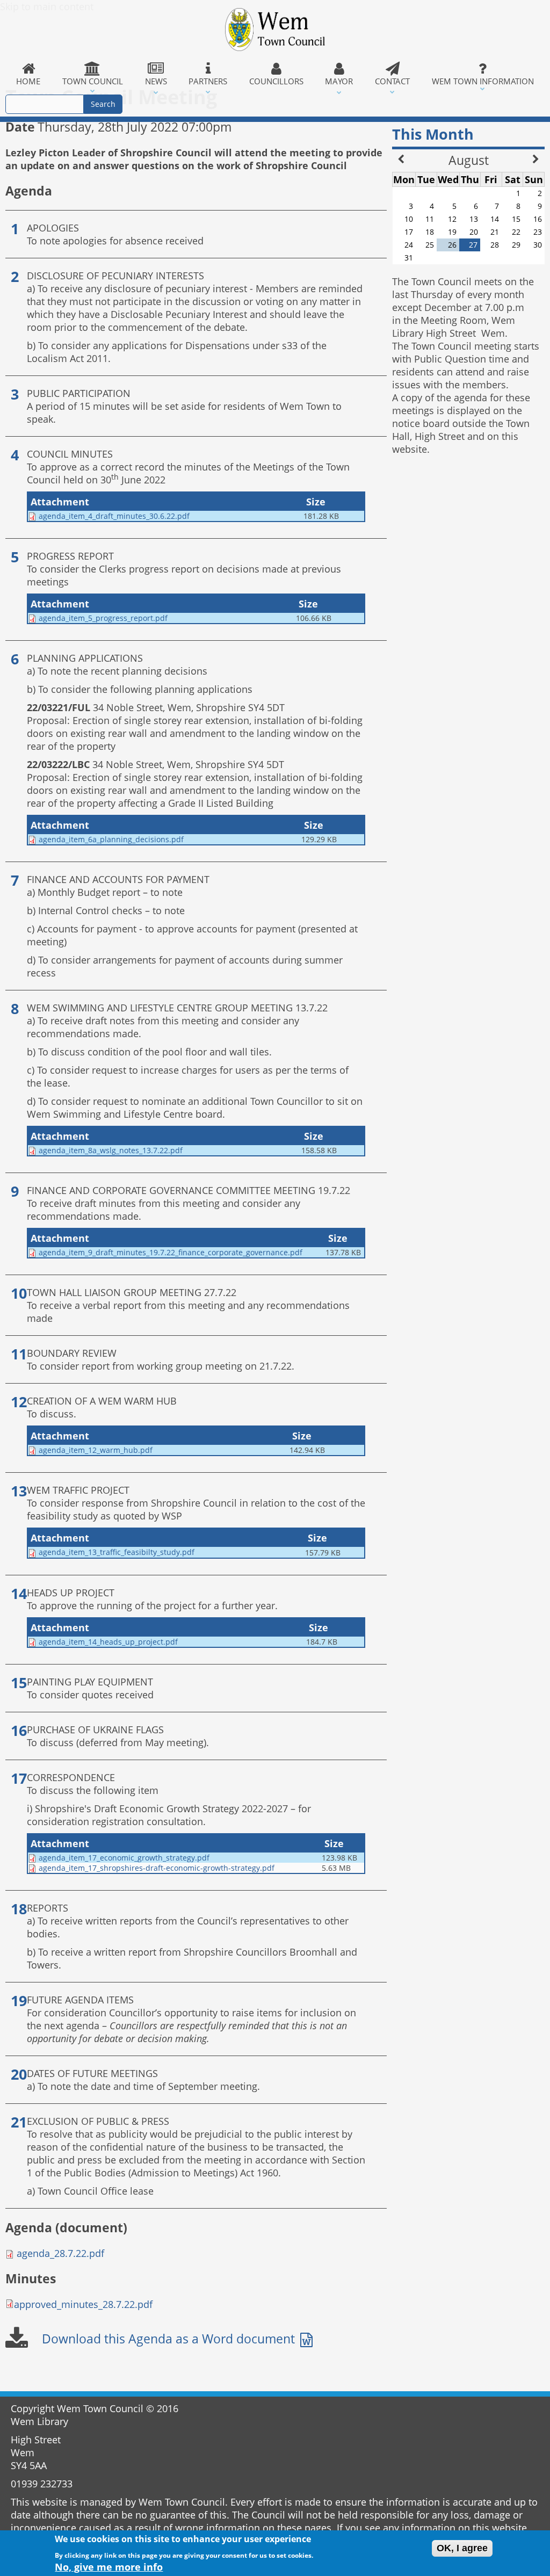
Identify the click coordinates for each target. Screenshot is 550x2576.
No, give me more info (109, 2567)
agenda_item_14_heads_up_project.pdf (108, 1642)
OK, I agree (462, 2548)
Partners (208, 81)
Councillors (276, 81)
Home (28, 81)
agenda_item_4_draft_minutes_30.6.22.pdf (114, 516)
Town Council (93, 81)
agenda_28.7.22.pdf (60, 2253)
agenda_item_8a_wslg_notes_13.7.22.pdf (111, 1150)
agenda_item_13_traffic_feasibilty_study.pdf (117, 1552)
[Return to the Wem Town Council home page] (275, 30)
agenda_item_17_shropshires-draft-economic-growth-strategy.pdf (157, 1868)
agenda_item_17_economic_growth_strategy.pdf (124, 1858)
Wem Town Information (483, 81)
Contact (392, 81)
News (156, 81)
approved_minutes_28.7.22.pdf (83, 2304)
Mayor (339, 81)
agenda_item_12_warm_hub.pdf (96, 1450)
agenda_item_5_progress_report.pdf (103, 618)
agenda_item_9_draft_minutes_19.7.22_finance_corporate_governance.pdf (171, 1252)
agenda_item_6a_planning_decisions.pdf (111, 839)
